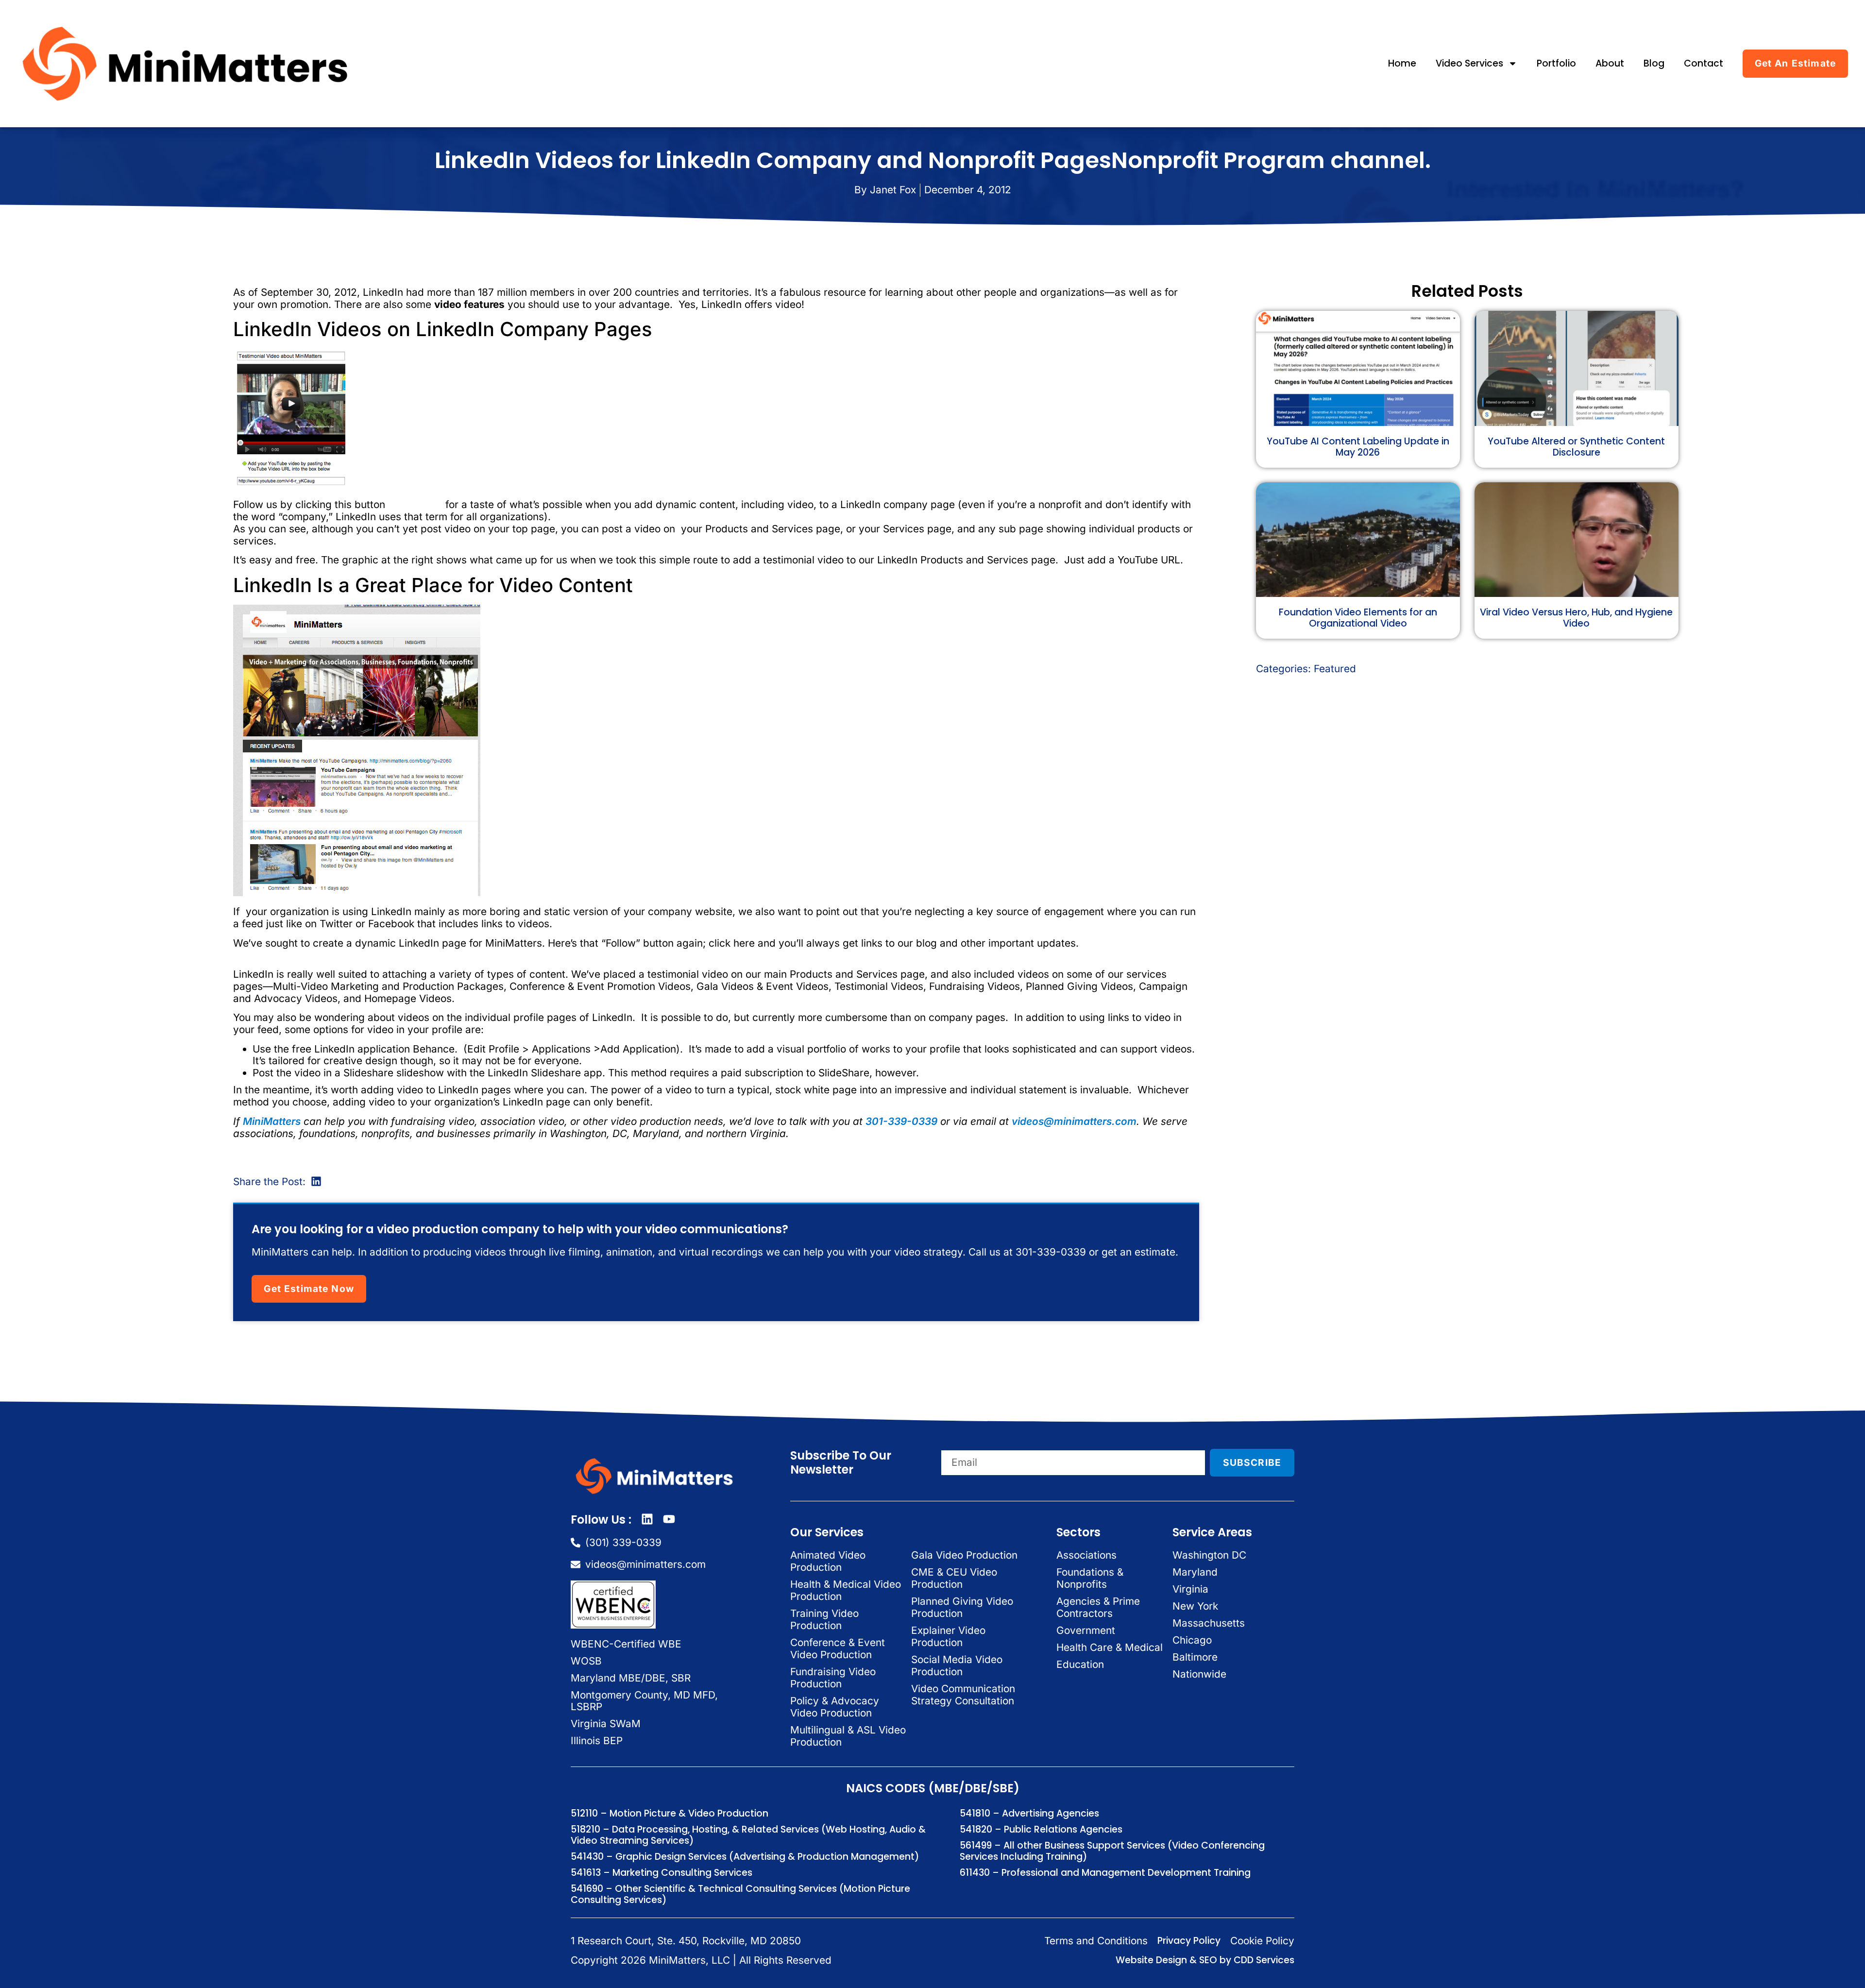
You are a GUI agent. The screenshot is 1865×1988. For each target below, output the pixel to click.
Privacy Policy (1189, 1941)
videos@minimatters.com (1074, 1121)
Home (1402, 63)
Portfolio (1556, 63)
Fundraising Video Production (833, 1678)
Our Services (827, 1532)
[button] (316, 1181)
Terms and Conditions (1096, 1941)
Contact (1704, 63)
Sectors (1078, 1532)
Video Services (1469, 63)
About (1610, 63)
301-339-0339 (901, 1121)
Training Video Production (824, 1619)
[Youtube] (669, 1519)
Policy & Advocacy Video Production (835, 1707)
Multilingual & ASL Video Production (848, 1736)
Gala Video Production (964, 1555)
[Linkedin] (647, 1519)
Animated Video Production (828, 1561)
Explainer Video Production (948, 1636)
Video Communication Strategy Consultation (963, 1695)
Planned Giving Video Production (962, 1607)
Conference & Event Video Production (838, 1648)
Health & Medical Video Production (846, 1590)
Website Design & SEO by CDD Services (1205, 1960)
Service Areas (1212, 1532)
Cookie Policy (1262, 1941)
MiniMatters (272, 1121)
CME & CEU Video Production (954, 1578)
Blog (1654, 63)
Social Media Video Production (957, 1665)
